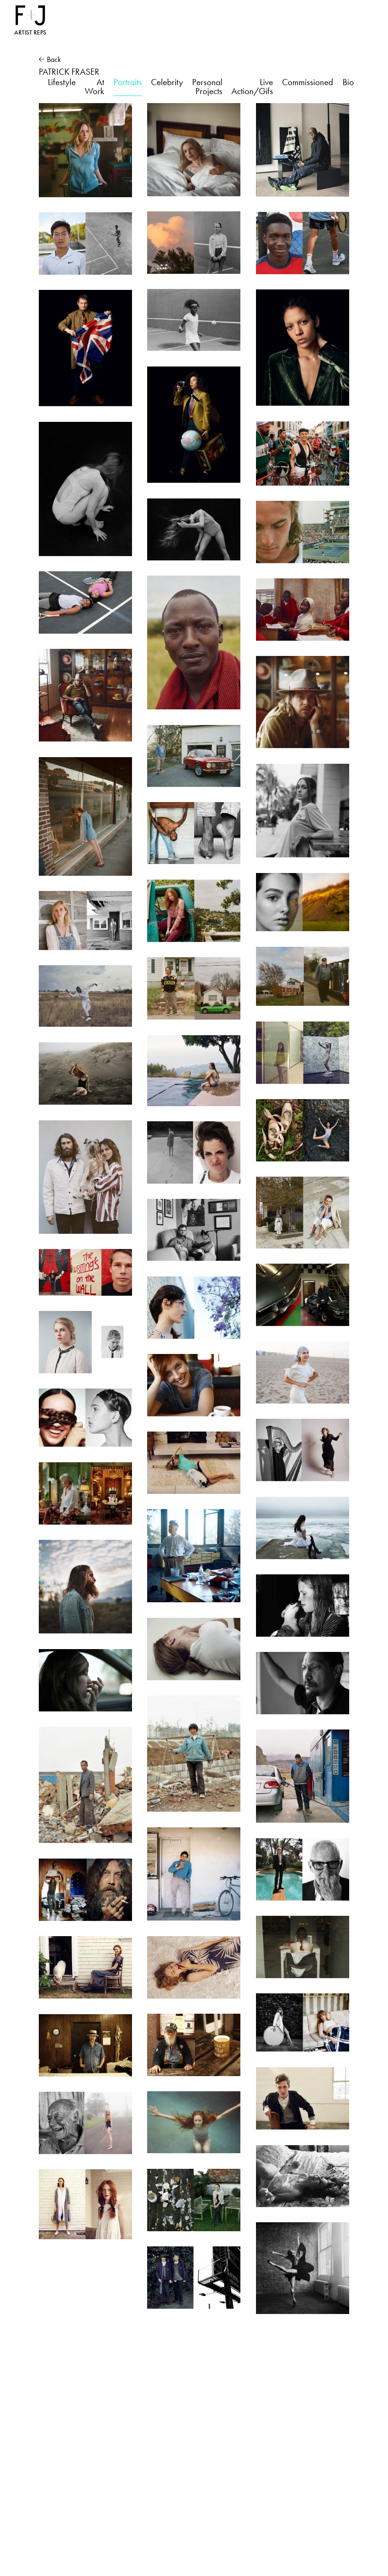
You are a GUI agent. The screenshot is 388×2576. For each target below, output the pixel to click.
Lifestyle (62, 82)
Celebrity (167, 82)
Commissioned (308, 82)
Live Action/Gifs (252, 87)
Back (54, 59)
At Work (94, 87)
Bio (348, 82)
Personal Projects (207, 87)
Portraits (128, 82)
